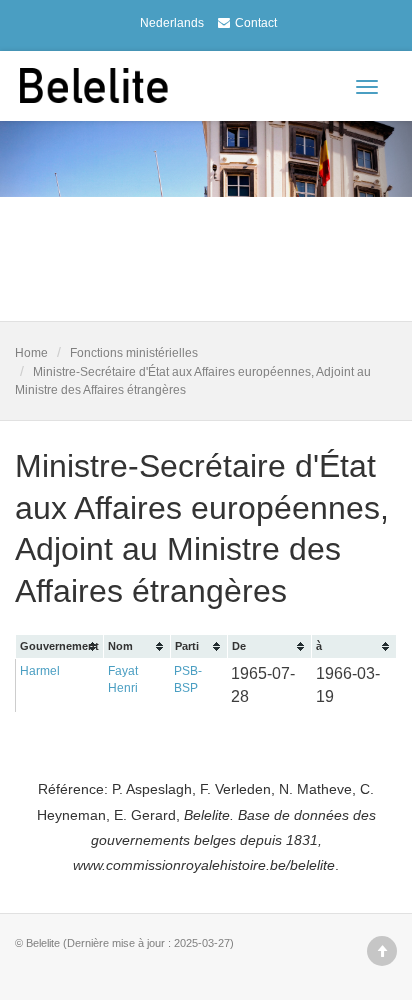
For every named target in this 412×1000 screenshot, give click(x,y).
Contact (256, 23)
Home (31, 353)
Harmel (40, 671)
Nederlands (172, 23)
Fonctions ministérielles (134, 353)
